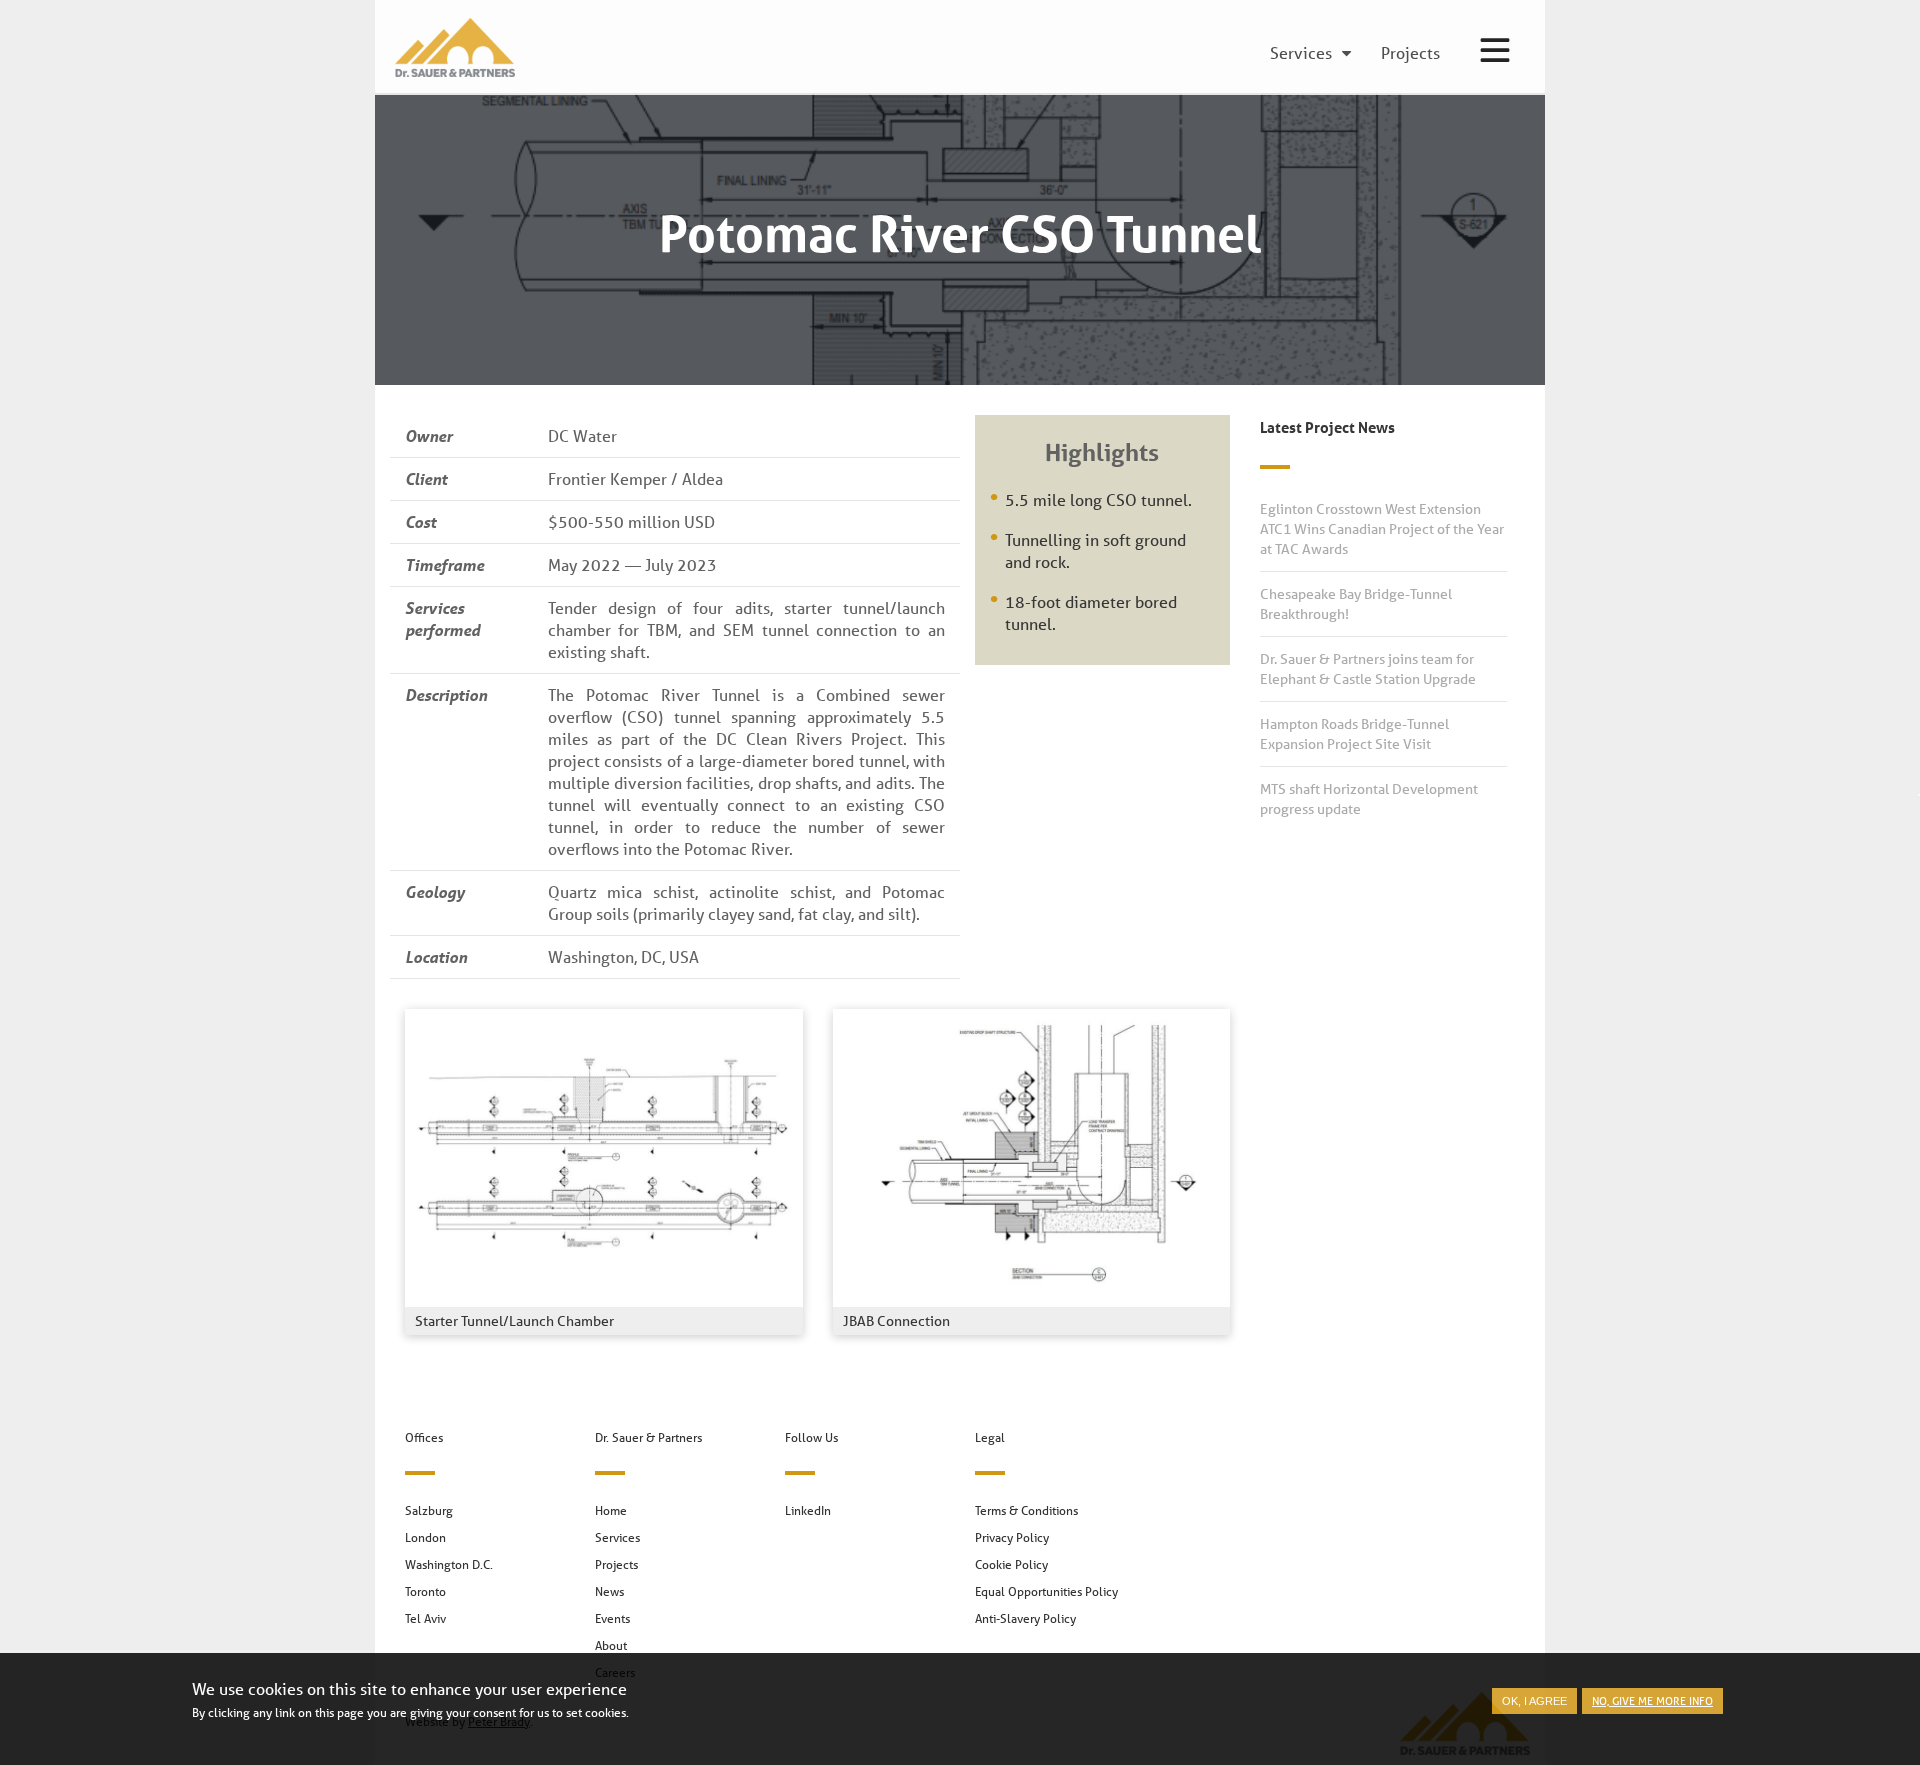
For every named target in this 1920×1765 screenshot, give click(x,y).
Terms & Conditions (1026, 1510)
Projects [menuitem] (1410, 54)
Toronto (425, 1591)
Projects (616, 1564)
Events (612, 1618)
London (425, 1537)
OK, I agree (1534, 1701)
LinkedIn (808, 1510)
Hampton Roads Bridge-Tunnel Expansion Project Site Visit (1354, 734)
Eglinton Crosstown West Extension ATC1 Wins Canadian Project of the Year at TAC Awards (1382, 529)
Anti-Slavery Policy (1025, 1618)
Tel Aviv (425, 1618)
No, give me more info (1652, 1700)
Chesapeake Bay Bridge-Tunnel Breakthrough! (1356, 604)
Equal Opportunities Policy (1046, 1591)
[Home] (450, 47)
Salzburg (429, 1510)
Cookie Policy (1011, 1564)
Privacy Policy (1012, 1537)
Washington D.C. (449, 1564)
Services (617, 1537)
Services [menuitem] (1301, 54)
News (609, 1591)
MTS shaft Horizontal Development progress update (1369, 799)
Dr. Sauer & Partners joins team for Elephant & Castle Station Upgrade (1368, 669)
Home (611, 1510)
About (611, 1645)
